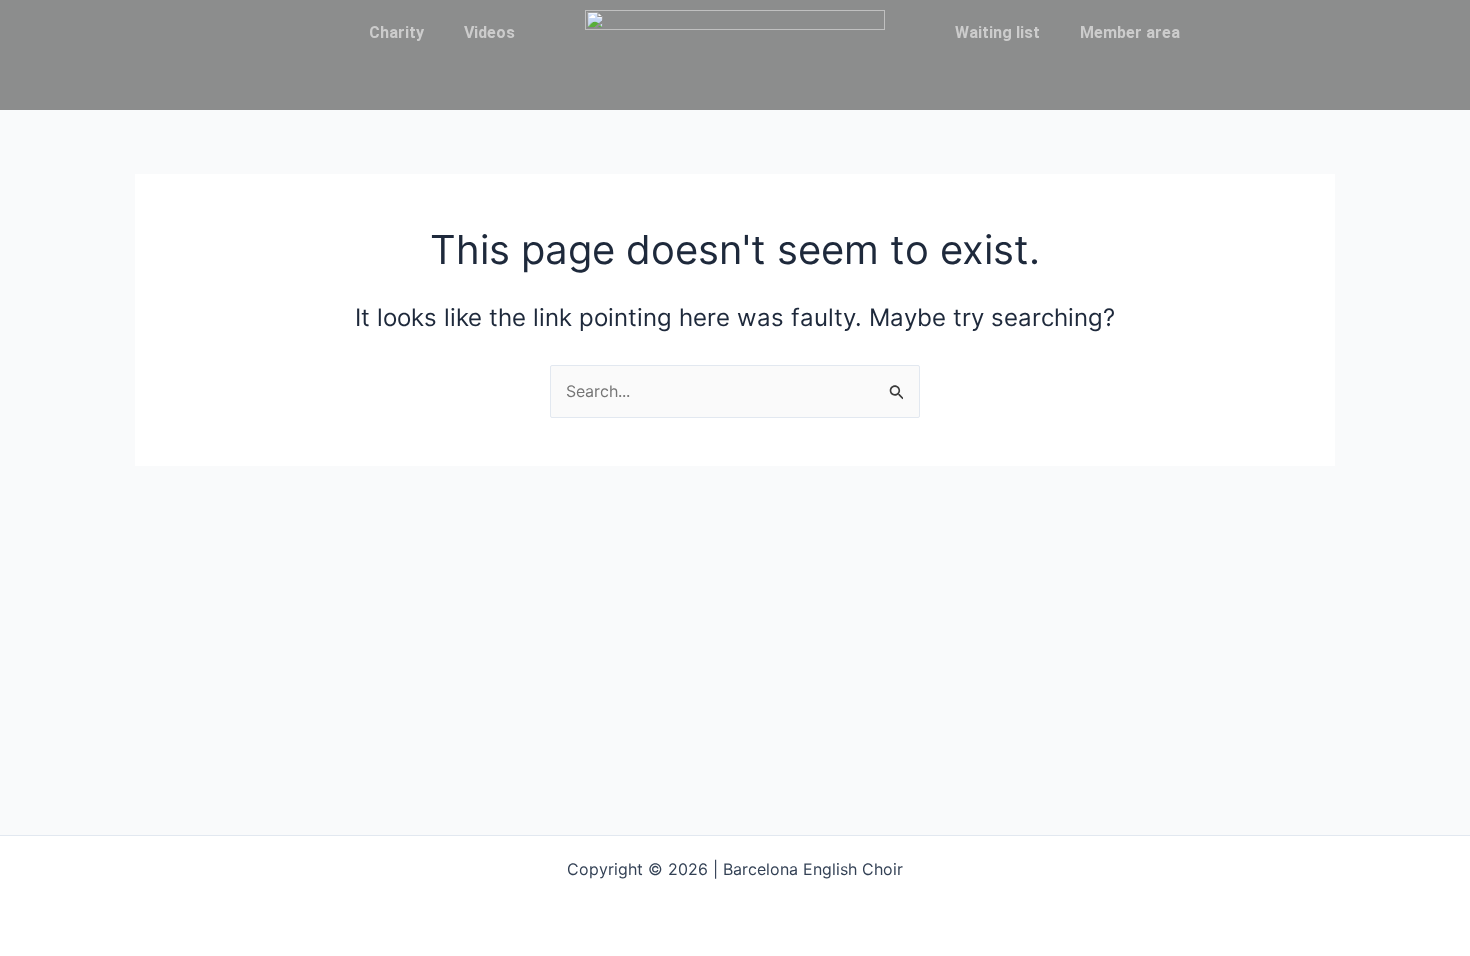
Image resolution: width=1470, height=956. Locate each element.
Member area (1130, 32)
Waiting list (997, 32)
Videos (489, 32)
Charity (396, 32)
